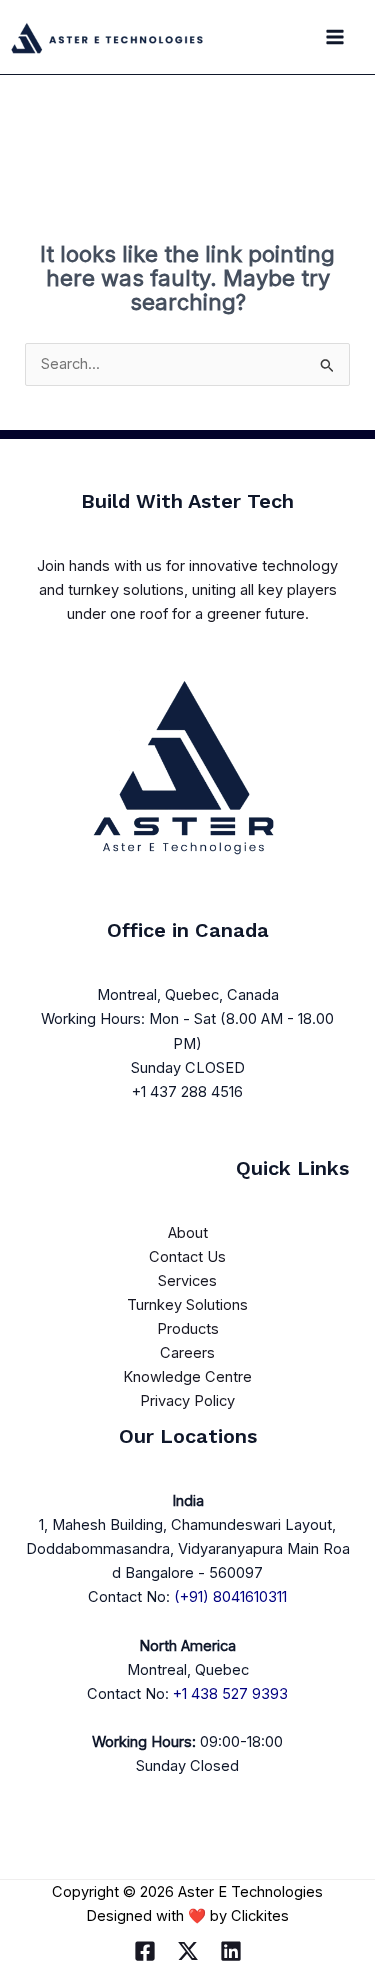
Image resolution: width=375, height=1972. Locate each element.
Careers (187, 1353)
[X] (188, 1951)
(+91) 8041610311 (230, 1597)
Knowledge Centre (187, 1377)
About (188, 1233)
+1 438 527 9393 (230, 1694)
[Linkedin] (231, 1951)
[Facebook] (145, 1951)
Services (187, 1281)
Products (188, 1329)
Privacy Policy (187, 1401)
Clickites (260, 1916)
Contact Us (187, 1257)
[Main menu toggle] (335, 37)
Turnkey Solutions (187, 1305)
